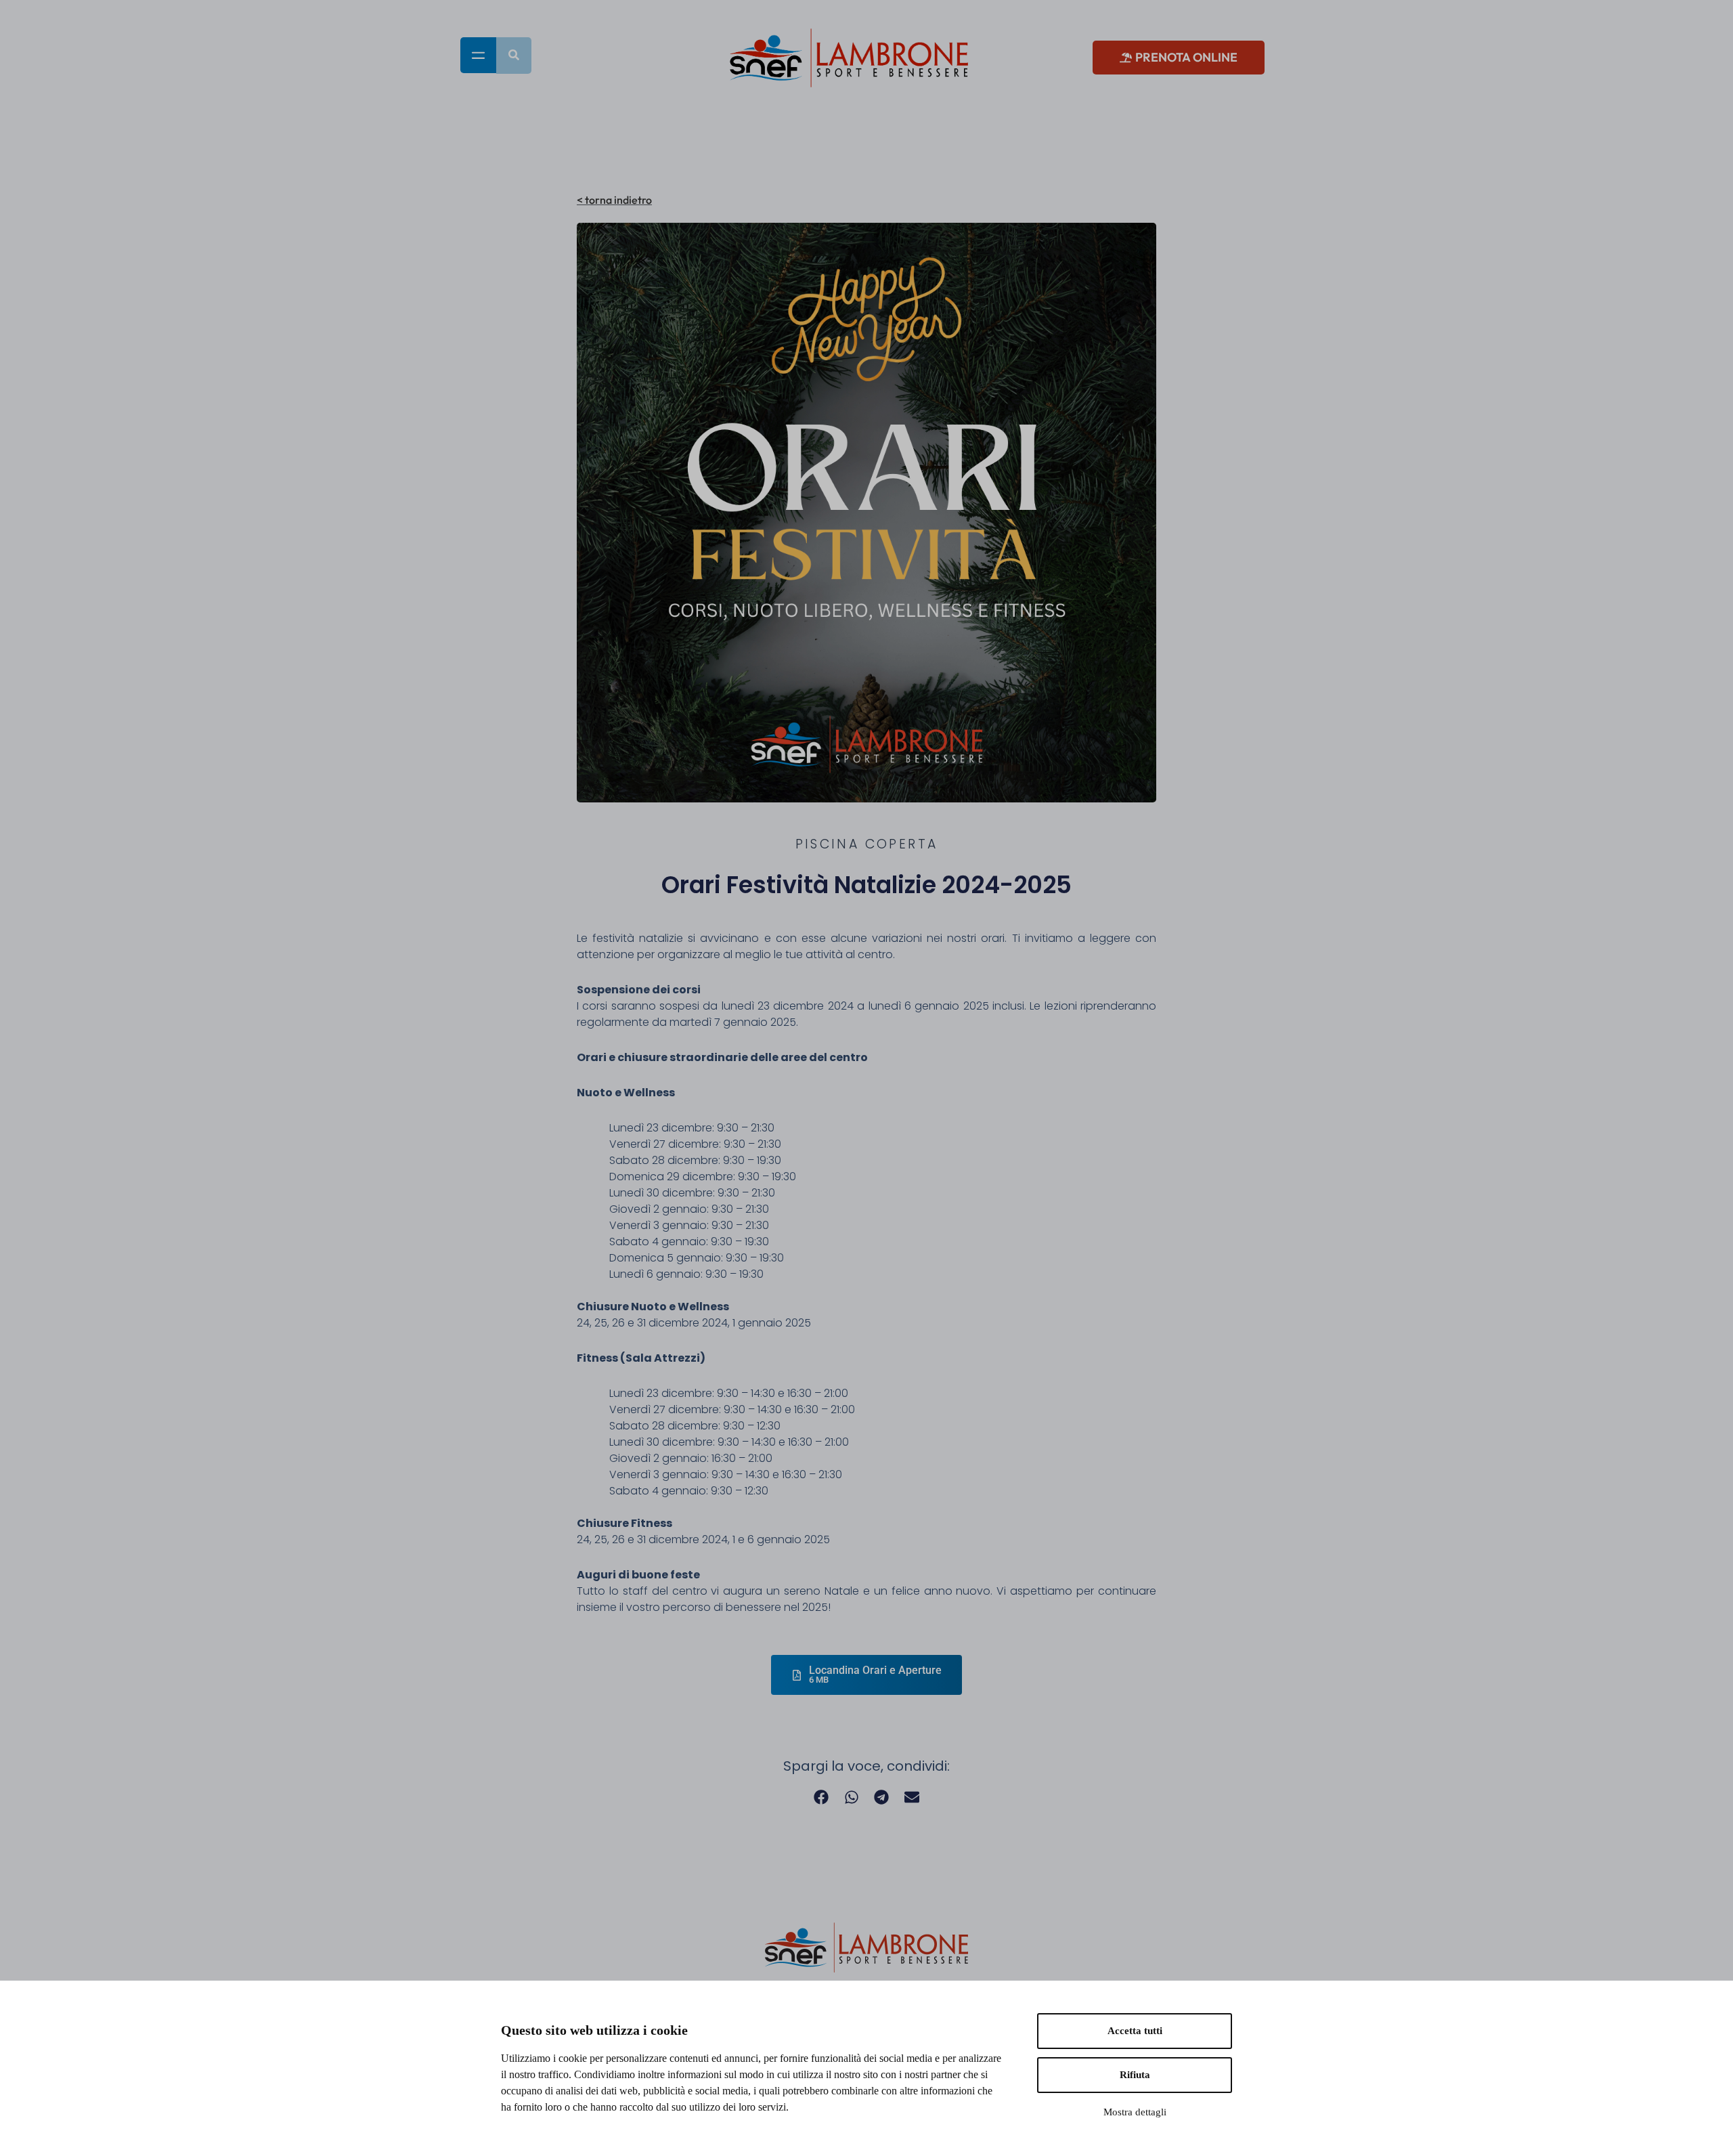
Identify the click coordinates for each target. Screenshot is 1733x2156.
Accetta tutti (1135, 2031)
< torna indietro (614, 200)
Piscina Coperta (867, 844)
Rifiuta (1135, 2075)
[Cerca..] (514, 56)
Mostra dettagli (1135, 2112)
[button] (821, 1797)
